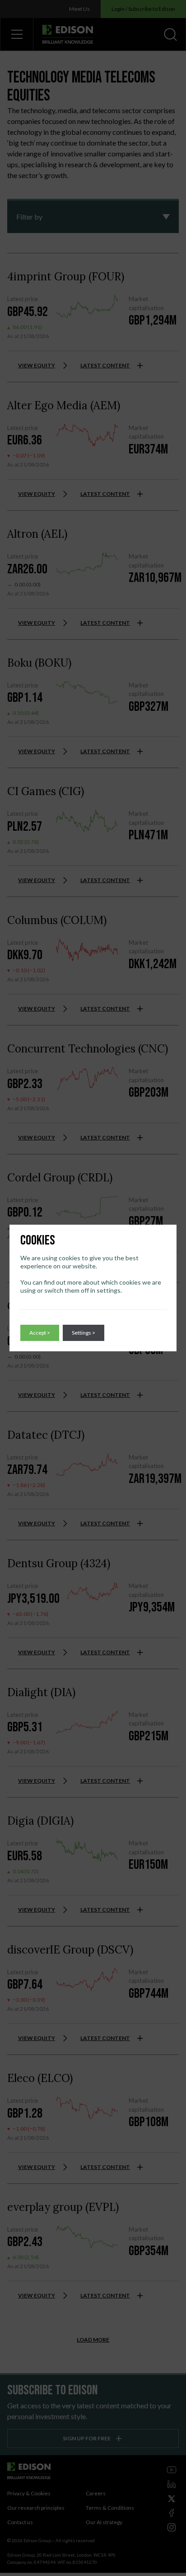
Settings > (84, 1333)
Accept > (40, 1333)
